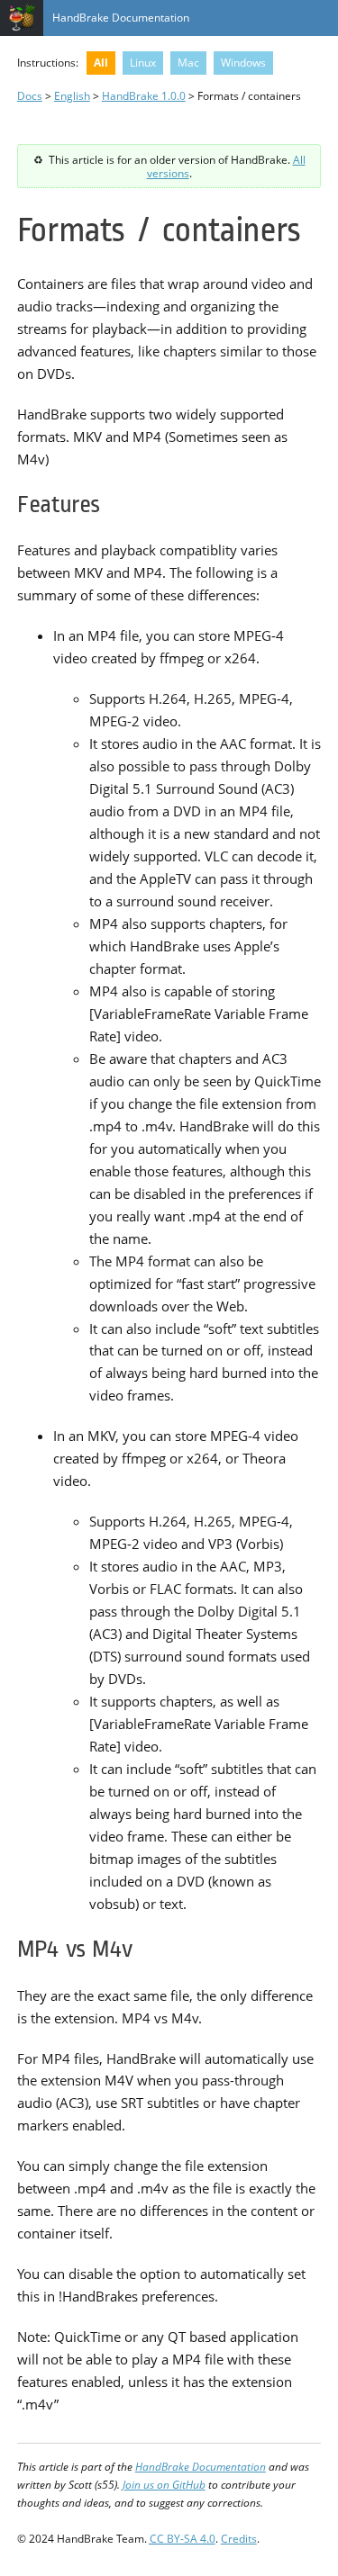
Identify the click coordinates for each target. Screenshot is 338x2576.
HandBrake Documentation (121, 17)
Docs (30, 95)
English (72, 95)
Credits (239, 2538)
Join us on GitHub (164, 2484)
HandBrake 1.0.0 (144, 95)
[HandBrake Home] (22, 18)
